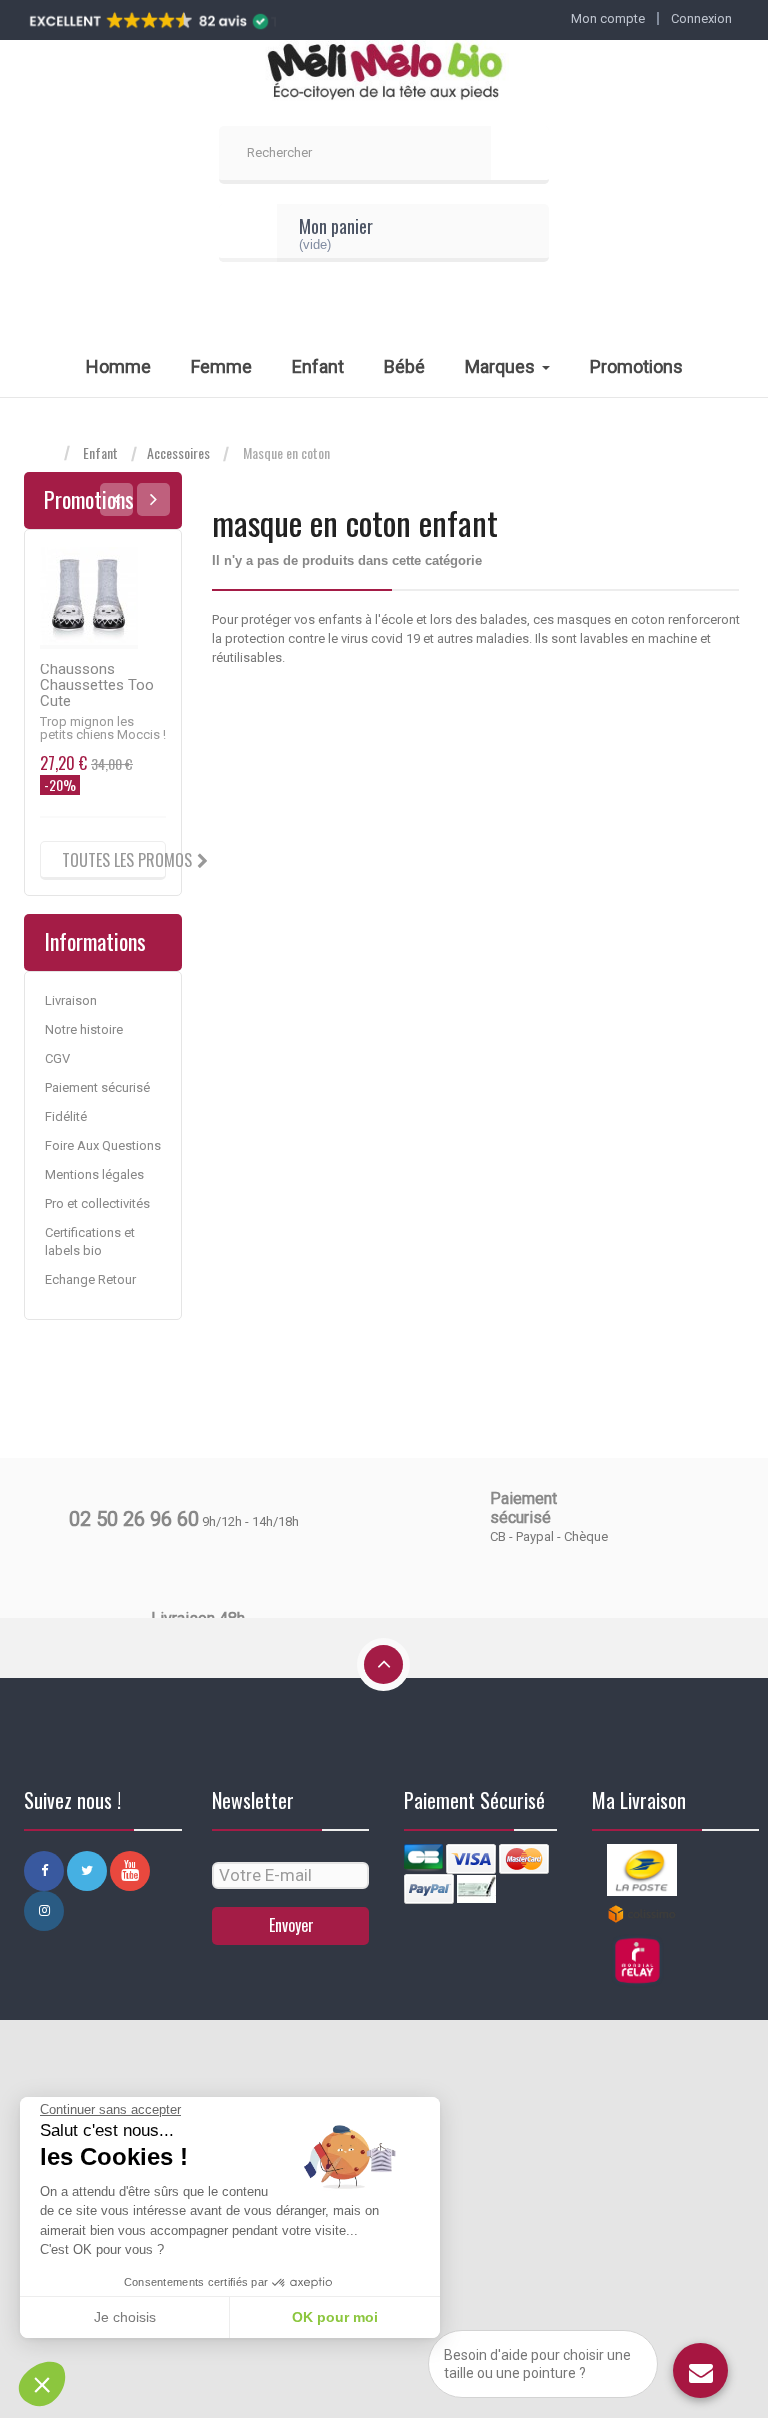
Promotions (89, 499)
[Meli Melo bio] (384, 73)
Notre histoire (84, 1029)
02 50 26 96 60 (134, 1519)
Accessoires (178, 453)
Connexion (701, 18)
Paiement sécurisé (97, 1087)
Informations (95, 941)
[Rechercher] (520, 155)
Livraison (71, 1000)
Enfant (100, 453)
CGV (57, 1058)
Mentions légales (94, 1174)
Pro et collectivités (97, 1203)
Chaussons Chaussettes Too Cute (97, 685)
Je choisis (125, 2317)
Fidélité (66, 1116)
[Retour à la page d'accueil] (44, 453)
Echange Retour (90, 1279)
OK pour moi (335, 2317)
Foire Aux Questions (103, 1145)
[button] (42, 2384)
